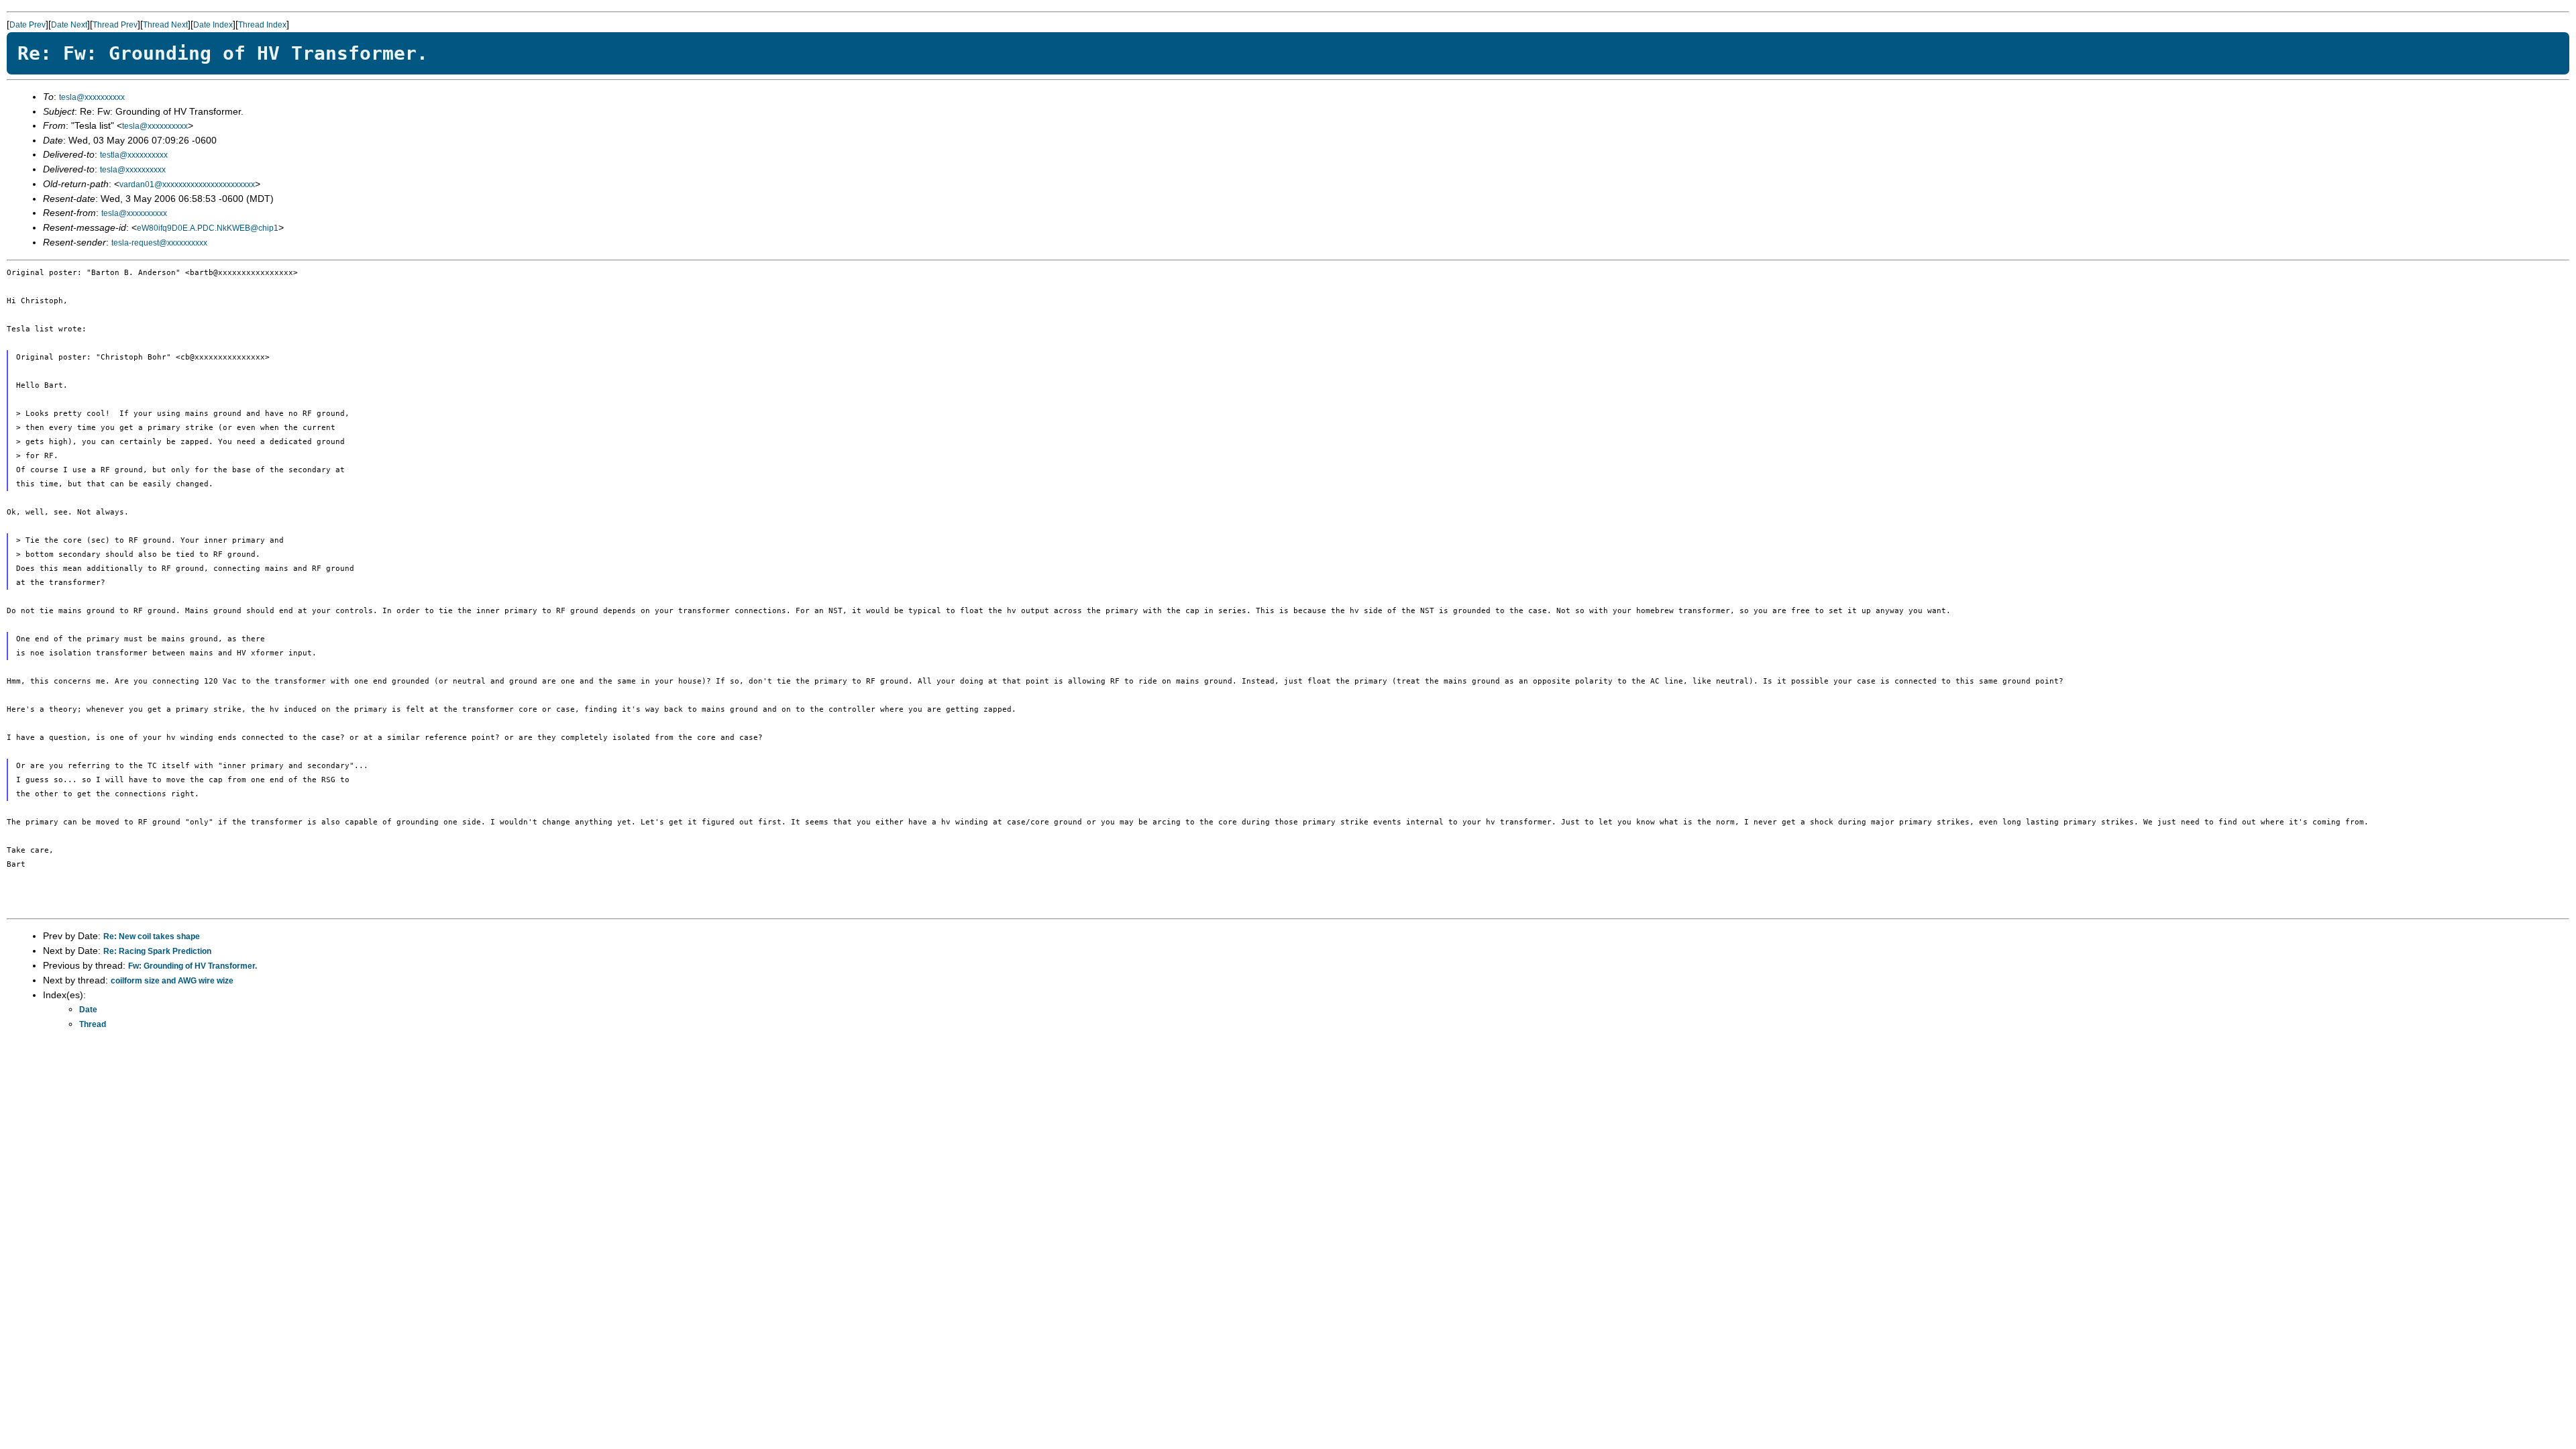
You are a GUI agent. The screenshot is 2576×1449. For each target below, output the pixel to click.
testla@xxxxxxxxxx (134, 155)
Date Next (69, 25)
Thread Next (165, 25)
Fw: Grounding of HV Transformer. (193, 966)
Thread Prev (115, 25)
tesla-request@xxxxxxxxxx (159, 243)
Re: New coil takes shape (152, 936)
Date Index (213, 25)
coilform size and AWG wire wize (172, 981)
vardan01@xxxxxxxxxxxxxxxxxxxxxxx (187, 184)
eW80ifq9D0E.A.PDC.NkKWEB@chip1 (208, 228)
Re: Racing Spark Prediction (157, 951)
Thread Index (262, 25)
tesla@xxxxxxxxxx (92, 97)
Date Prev (28, 25)
